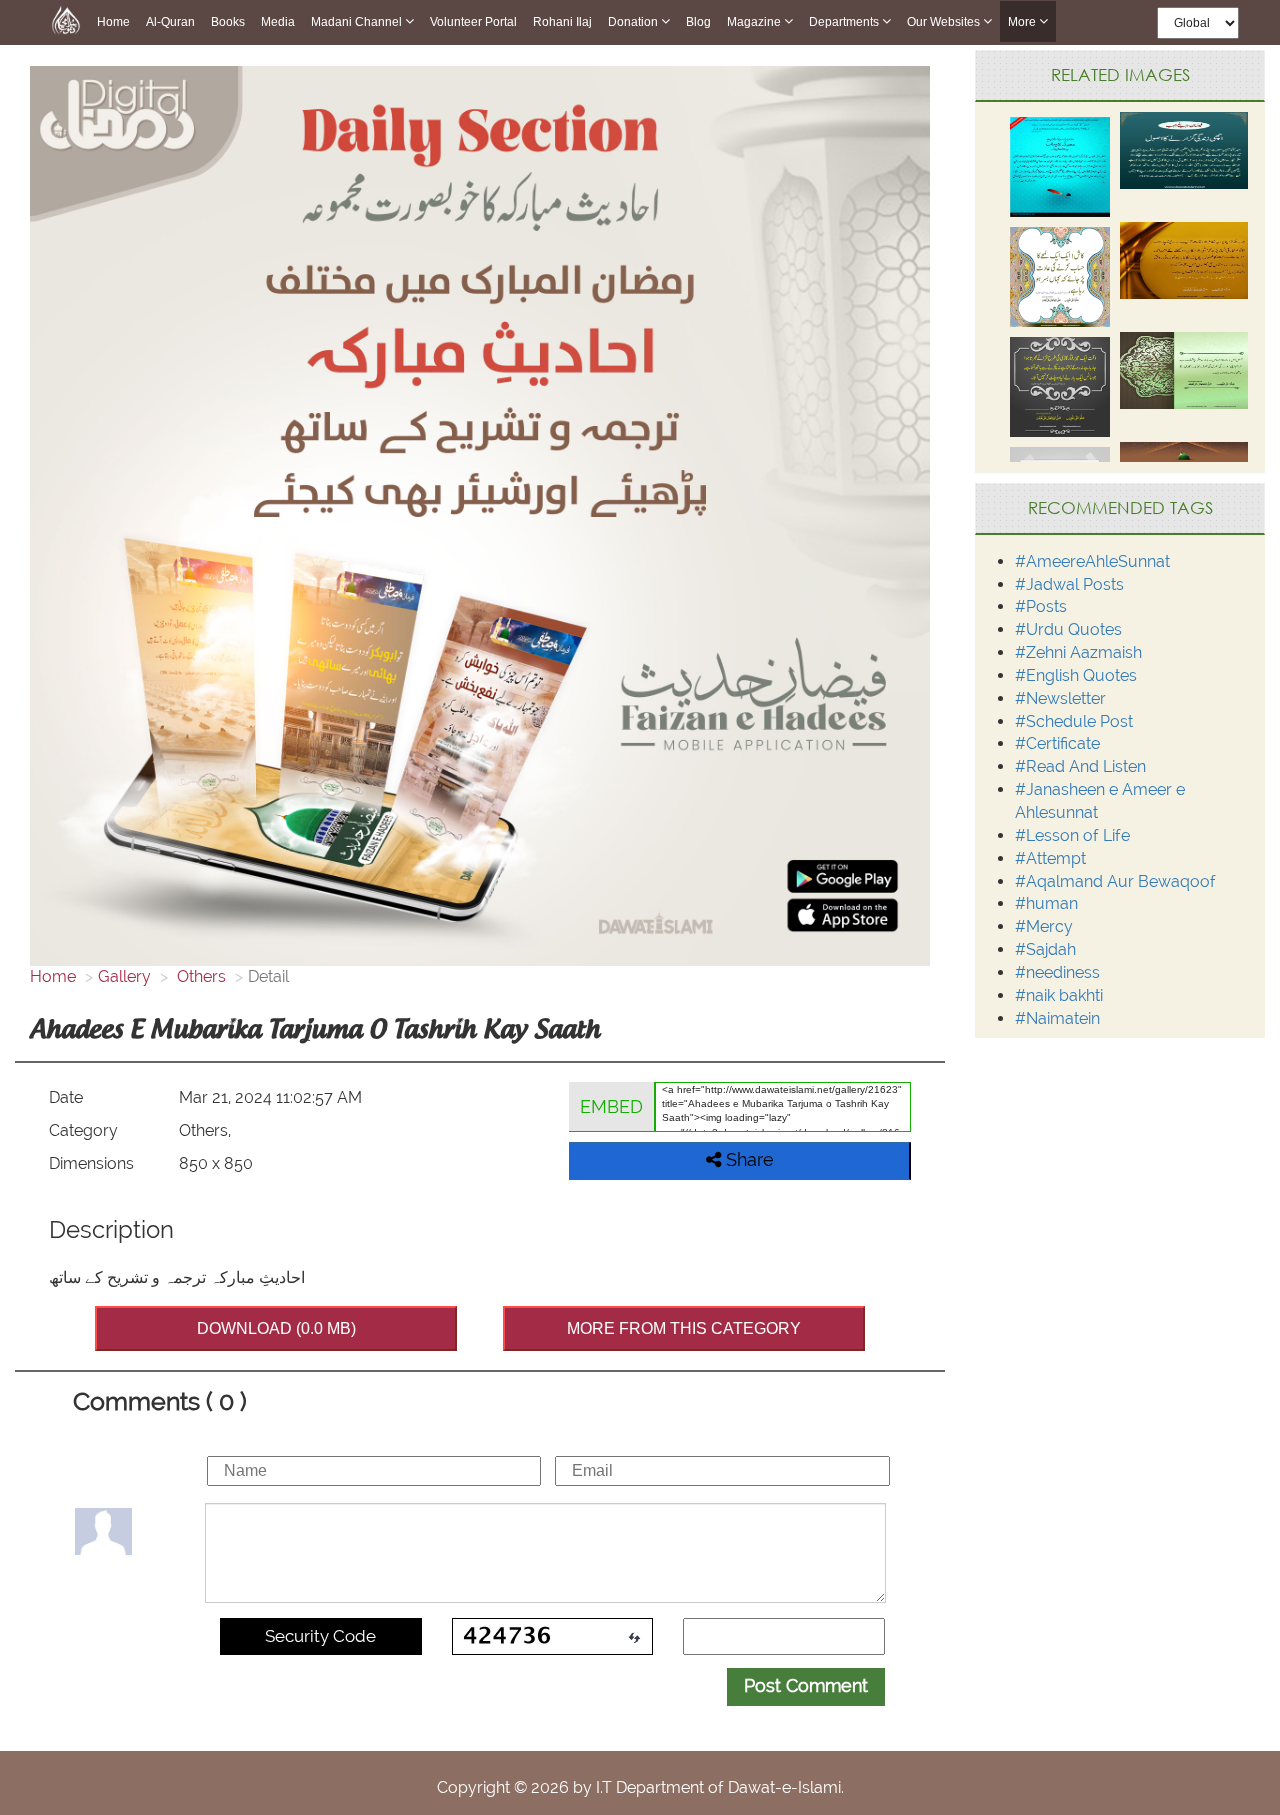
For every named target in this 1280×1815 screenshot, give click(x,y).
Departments (845, 22)
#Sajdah (1045, 949)
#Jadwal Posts (1069, 584)
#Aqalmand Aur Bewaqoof (1115, 881)
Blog (698, 22)
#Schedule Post (1074, 721)
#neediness (1057, 972)
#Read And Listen (1080, 766)
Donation (634, 22)
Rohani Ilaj (562, 22)
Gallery (124, 976)
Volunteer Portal (473, 22)
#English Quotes (1076, 675)
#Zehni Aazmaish (1078, 652)
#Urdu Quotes (1068, 629)
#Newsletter (1060, 698)
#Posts (1041, 606)
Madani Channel (358, 22)
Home (113, 22)
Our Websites (945, 22)
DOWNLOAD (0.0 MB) (276, 1328)
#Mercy (1044, 926)
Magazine (755, 22)
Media (278, 22)
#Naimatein (1057, 1018)
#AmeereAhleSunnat (1092, 561)
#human (1046, 903)
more (1023, 22)
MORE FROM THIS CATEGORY (684, 1328)
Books (228, 22)
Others (199, 976)
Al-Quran (170, 22)
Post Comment (806, 1685)
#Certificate (1057, 743)
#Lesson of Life (1072, 835)
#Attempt (1050, 858)
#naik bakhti (1059, 995)
